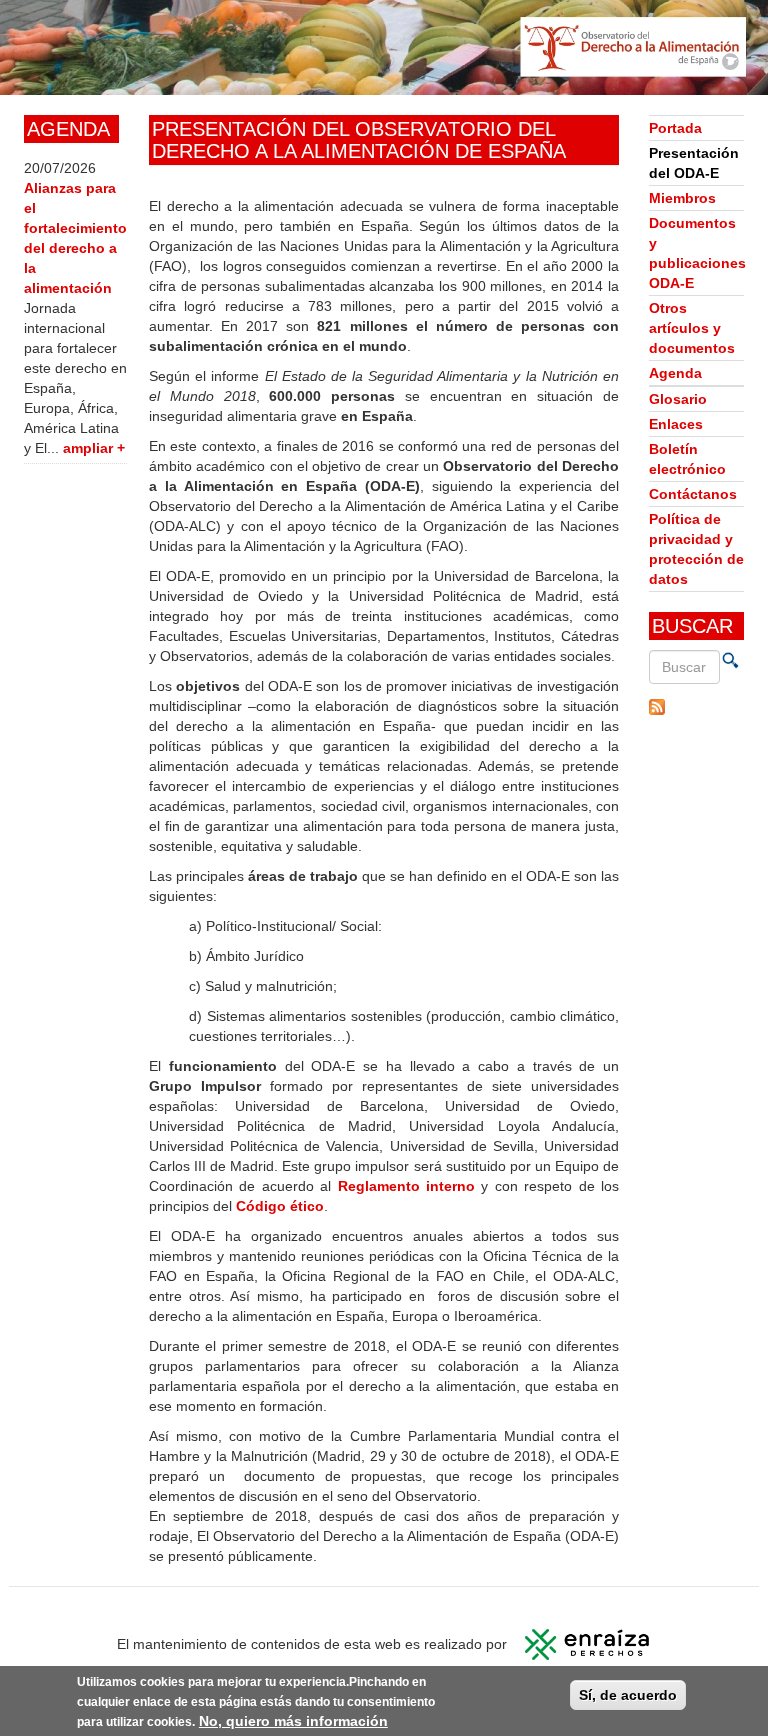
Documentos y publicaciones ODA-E (696, 253)
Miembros (682, 198)
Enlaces (676, 424)
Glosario (678, 399)
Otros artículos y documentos (692, 328)
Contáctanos (693, 494)
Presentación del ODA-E (694, 163)
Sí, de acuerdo (628, 1695)
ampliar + (94, 448)
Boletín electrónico (687, 459)
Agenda (675, 373)
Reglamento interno (410, 1186)
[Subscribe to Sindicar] (696, 707)
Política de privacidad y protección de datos (696, 549)
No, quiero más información (293, 1721)
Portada (675, 128)
